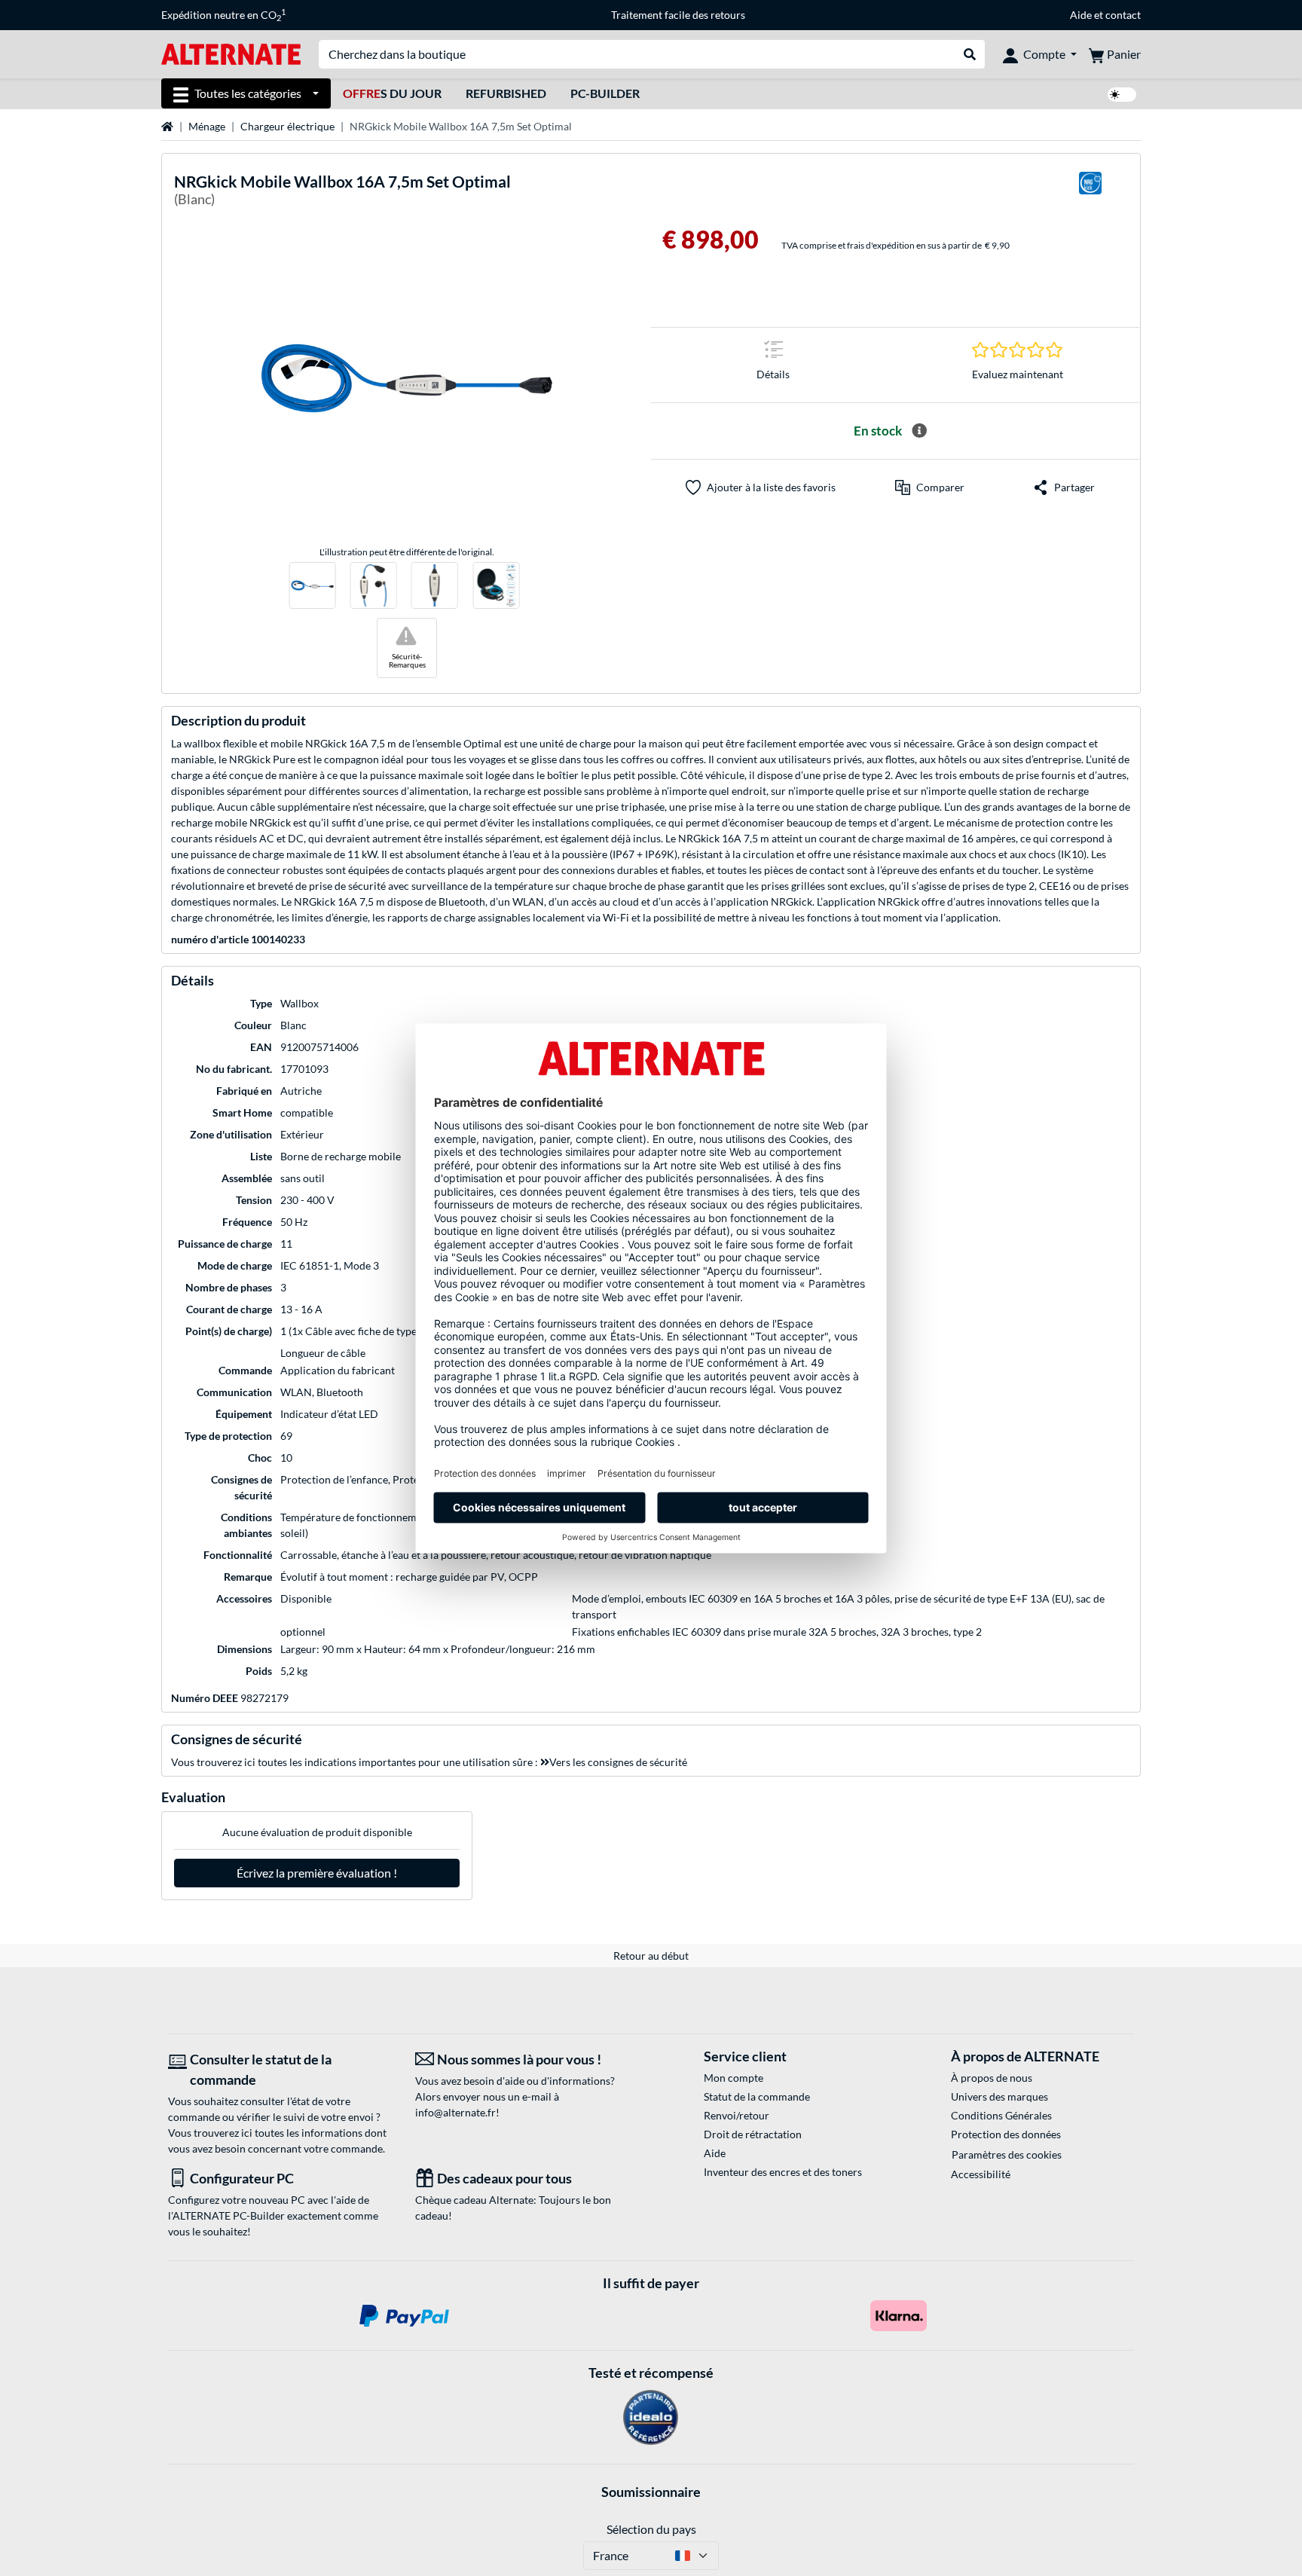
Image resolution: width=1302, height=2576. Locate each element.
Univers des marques (999, 2096)
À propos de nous (992, 2078)
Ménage (207, 126)
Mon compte (734, 2078)
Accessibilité (981, 2174)
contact (1123, 15)
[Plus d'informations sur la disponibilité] (919, 431)
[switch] (1122, 95)
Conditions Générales (1001, 2115)
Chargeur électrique (287, 126)
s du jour (392, 93)
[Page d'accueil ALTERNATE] (231, 53)
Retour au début (651, 1956)
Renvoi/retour (737, 2115)
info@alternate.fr (455, 2112)
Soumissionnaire (651, 2492)
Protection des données (1006, 2134)
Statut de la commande (757, 2096)
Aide (1081, 15)
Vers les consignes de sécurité (618, 1762)
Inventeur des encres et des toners (783, 2172)
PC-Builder (605, 93)
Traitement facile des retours (678, 15)
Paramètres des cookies (1007, 2154)
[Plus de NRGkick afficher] (1090, 193)
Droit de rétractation (753, 2134)
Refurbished (506, 93)
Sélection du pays (651, 2529)
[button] (930, 487)
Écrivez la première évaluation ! (317, 1873)
